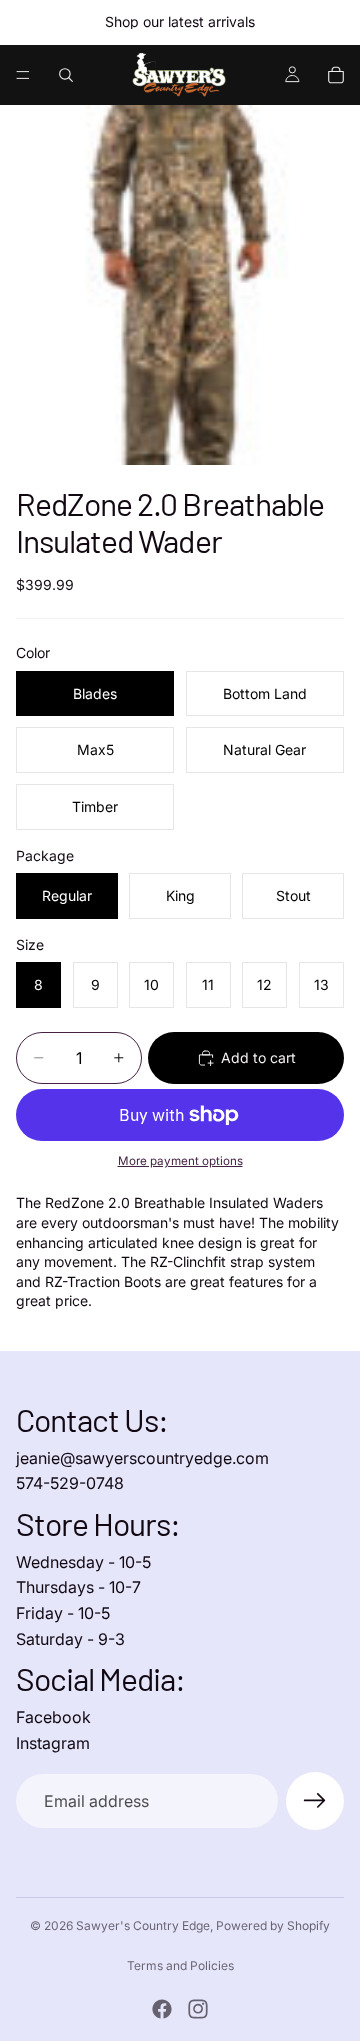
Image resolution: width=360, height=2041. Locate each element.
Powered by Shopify (273, 1925)
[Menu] (23, 75)
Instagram (53, 1743)
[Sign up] (315, 1801)
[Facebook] (162, 2009)
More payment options (180, 1161)
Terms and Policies (180, 1965)
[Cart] (336, 75)
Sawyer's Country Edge (143, 1925)
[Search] (66, 75)
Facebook (53, 1717)
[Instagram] (198, 2009)
